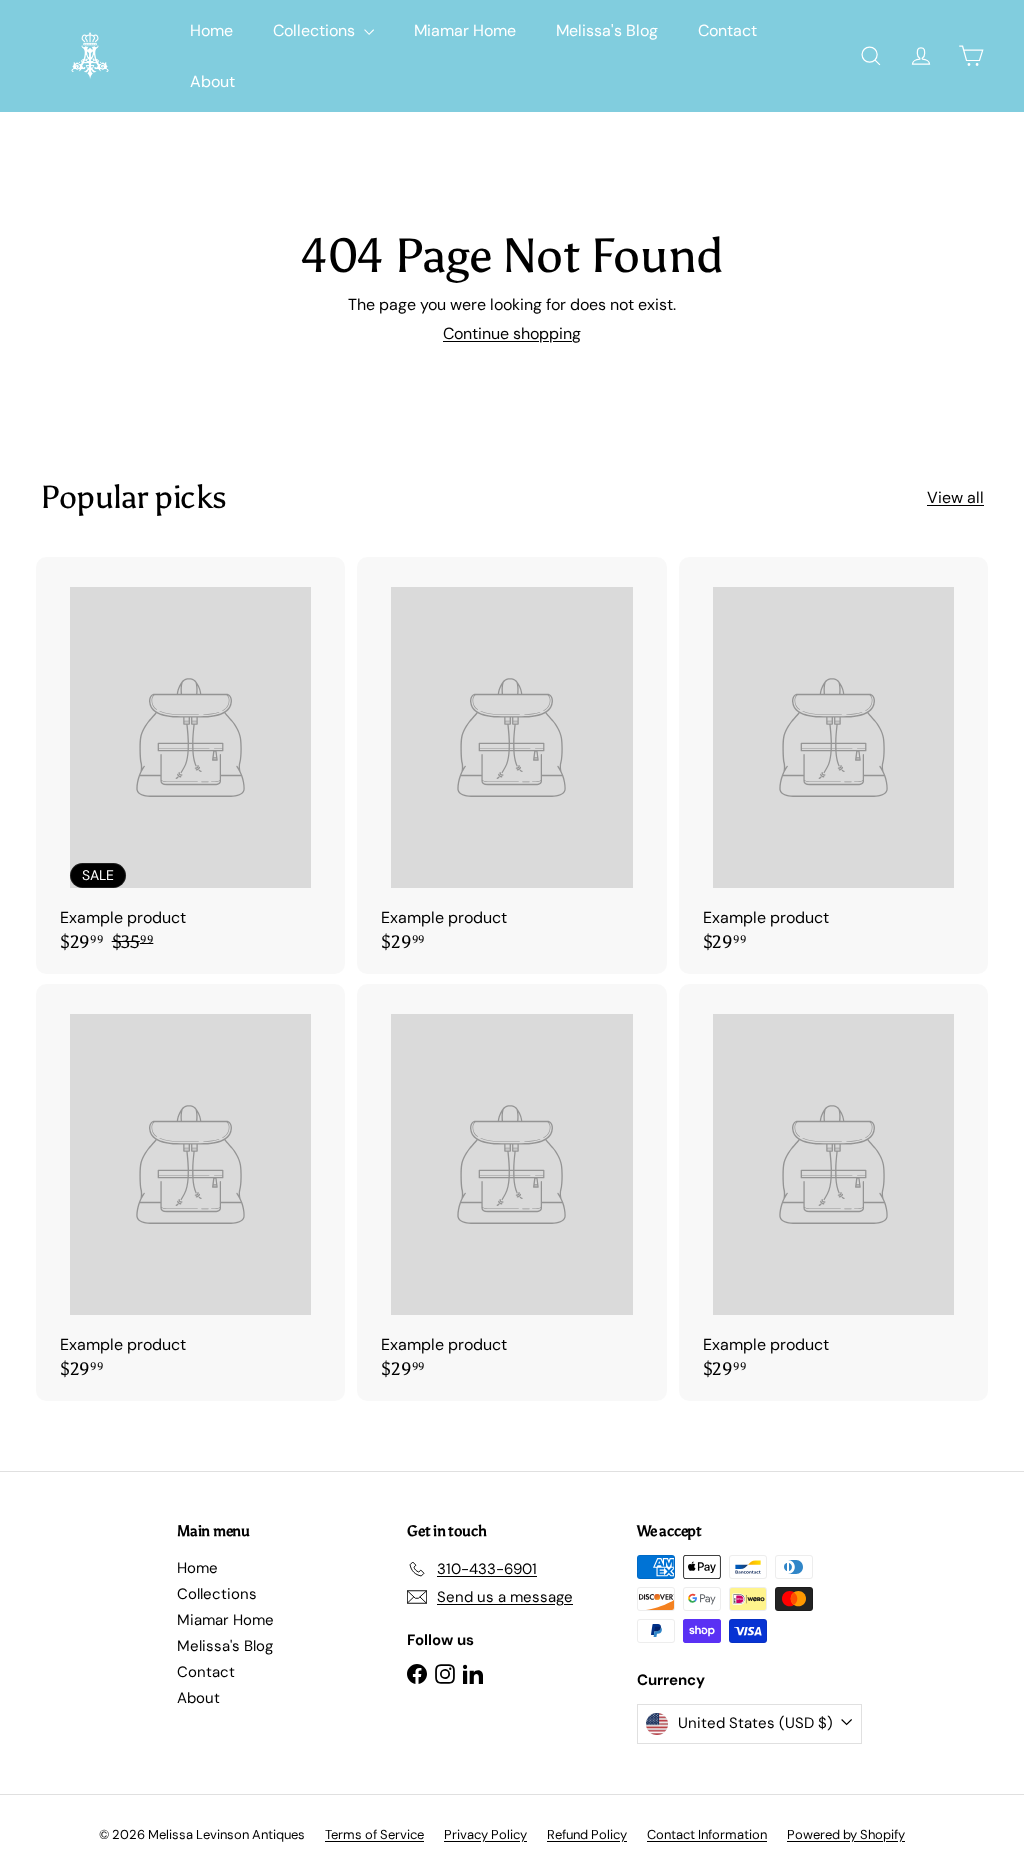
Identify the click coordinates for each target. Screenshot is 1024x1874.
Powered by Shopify (846, 1834)
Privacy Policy (485, 1834)
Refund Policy (587, 1834)
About (212, 81)
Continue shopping (512, 333)
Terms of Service (374, 1834)
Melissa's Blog (607, 30)
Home (211, 30)
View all (955, 497)
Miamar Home (465, 30)
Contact (727, 30)
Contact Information (707, 1834)
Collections (316, 30)
